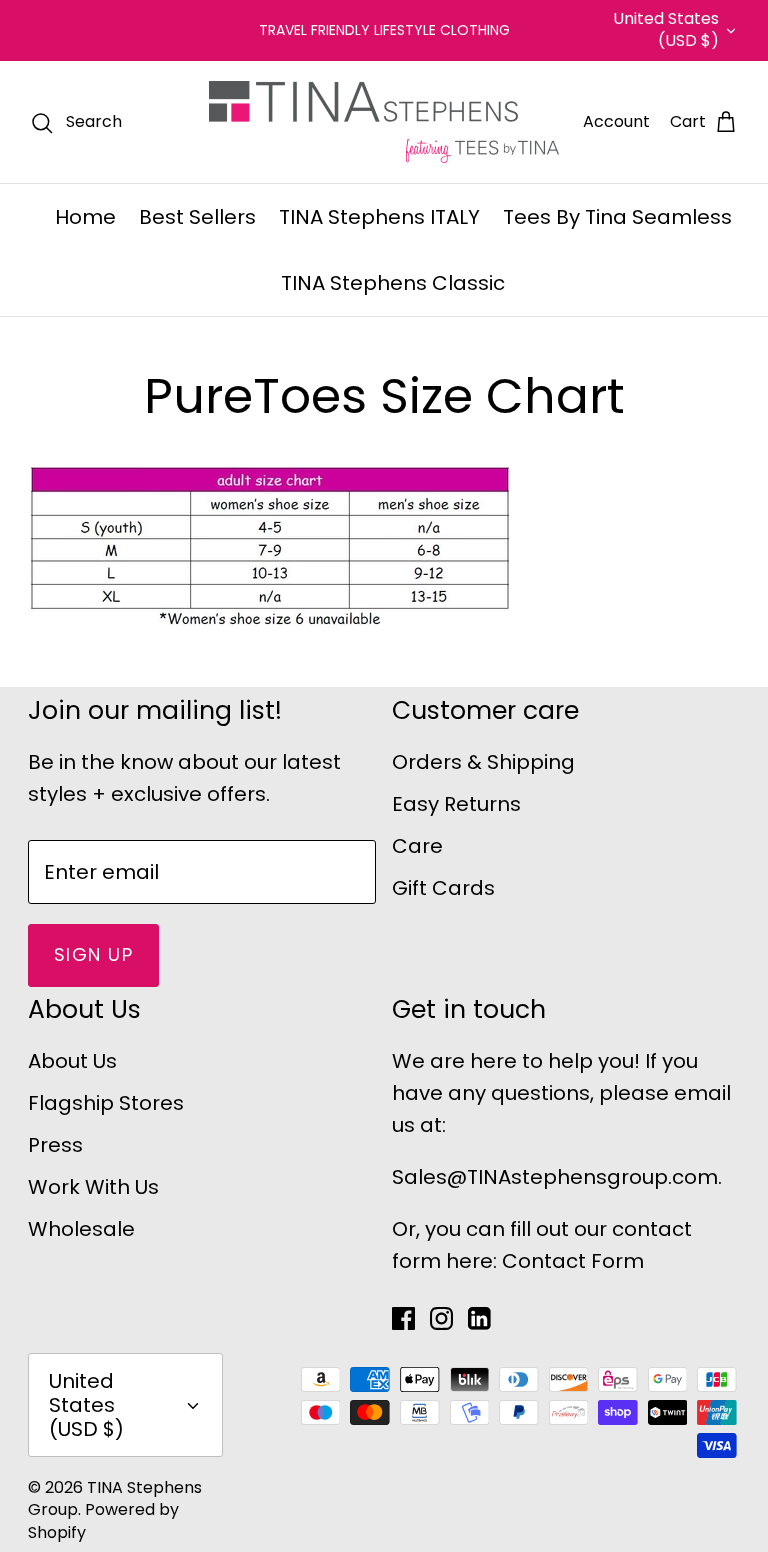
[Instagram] (441, 1318)
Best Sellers (197, 217)
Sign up (93, 954)
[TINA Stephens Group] (384, 122)
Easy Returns (456, 804)
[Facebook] (403, 1318)
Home (85, 217)
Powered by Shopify (103, 1520)
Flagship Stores (106, 1103)
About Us (72, 1061)
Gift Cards (443, 888)
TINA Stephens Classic (393, 283)
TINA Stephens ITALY (379, 217)
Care (417, 846)
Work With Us (93, 1187)
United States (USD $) (666, 29)
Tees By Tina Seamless (617, 217)
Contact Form (573, 1261)
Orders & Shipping (483, 762)
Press (55, 1145)
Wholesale (81, 1229)
